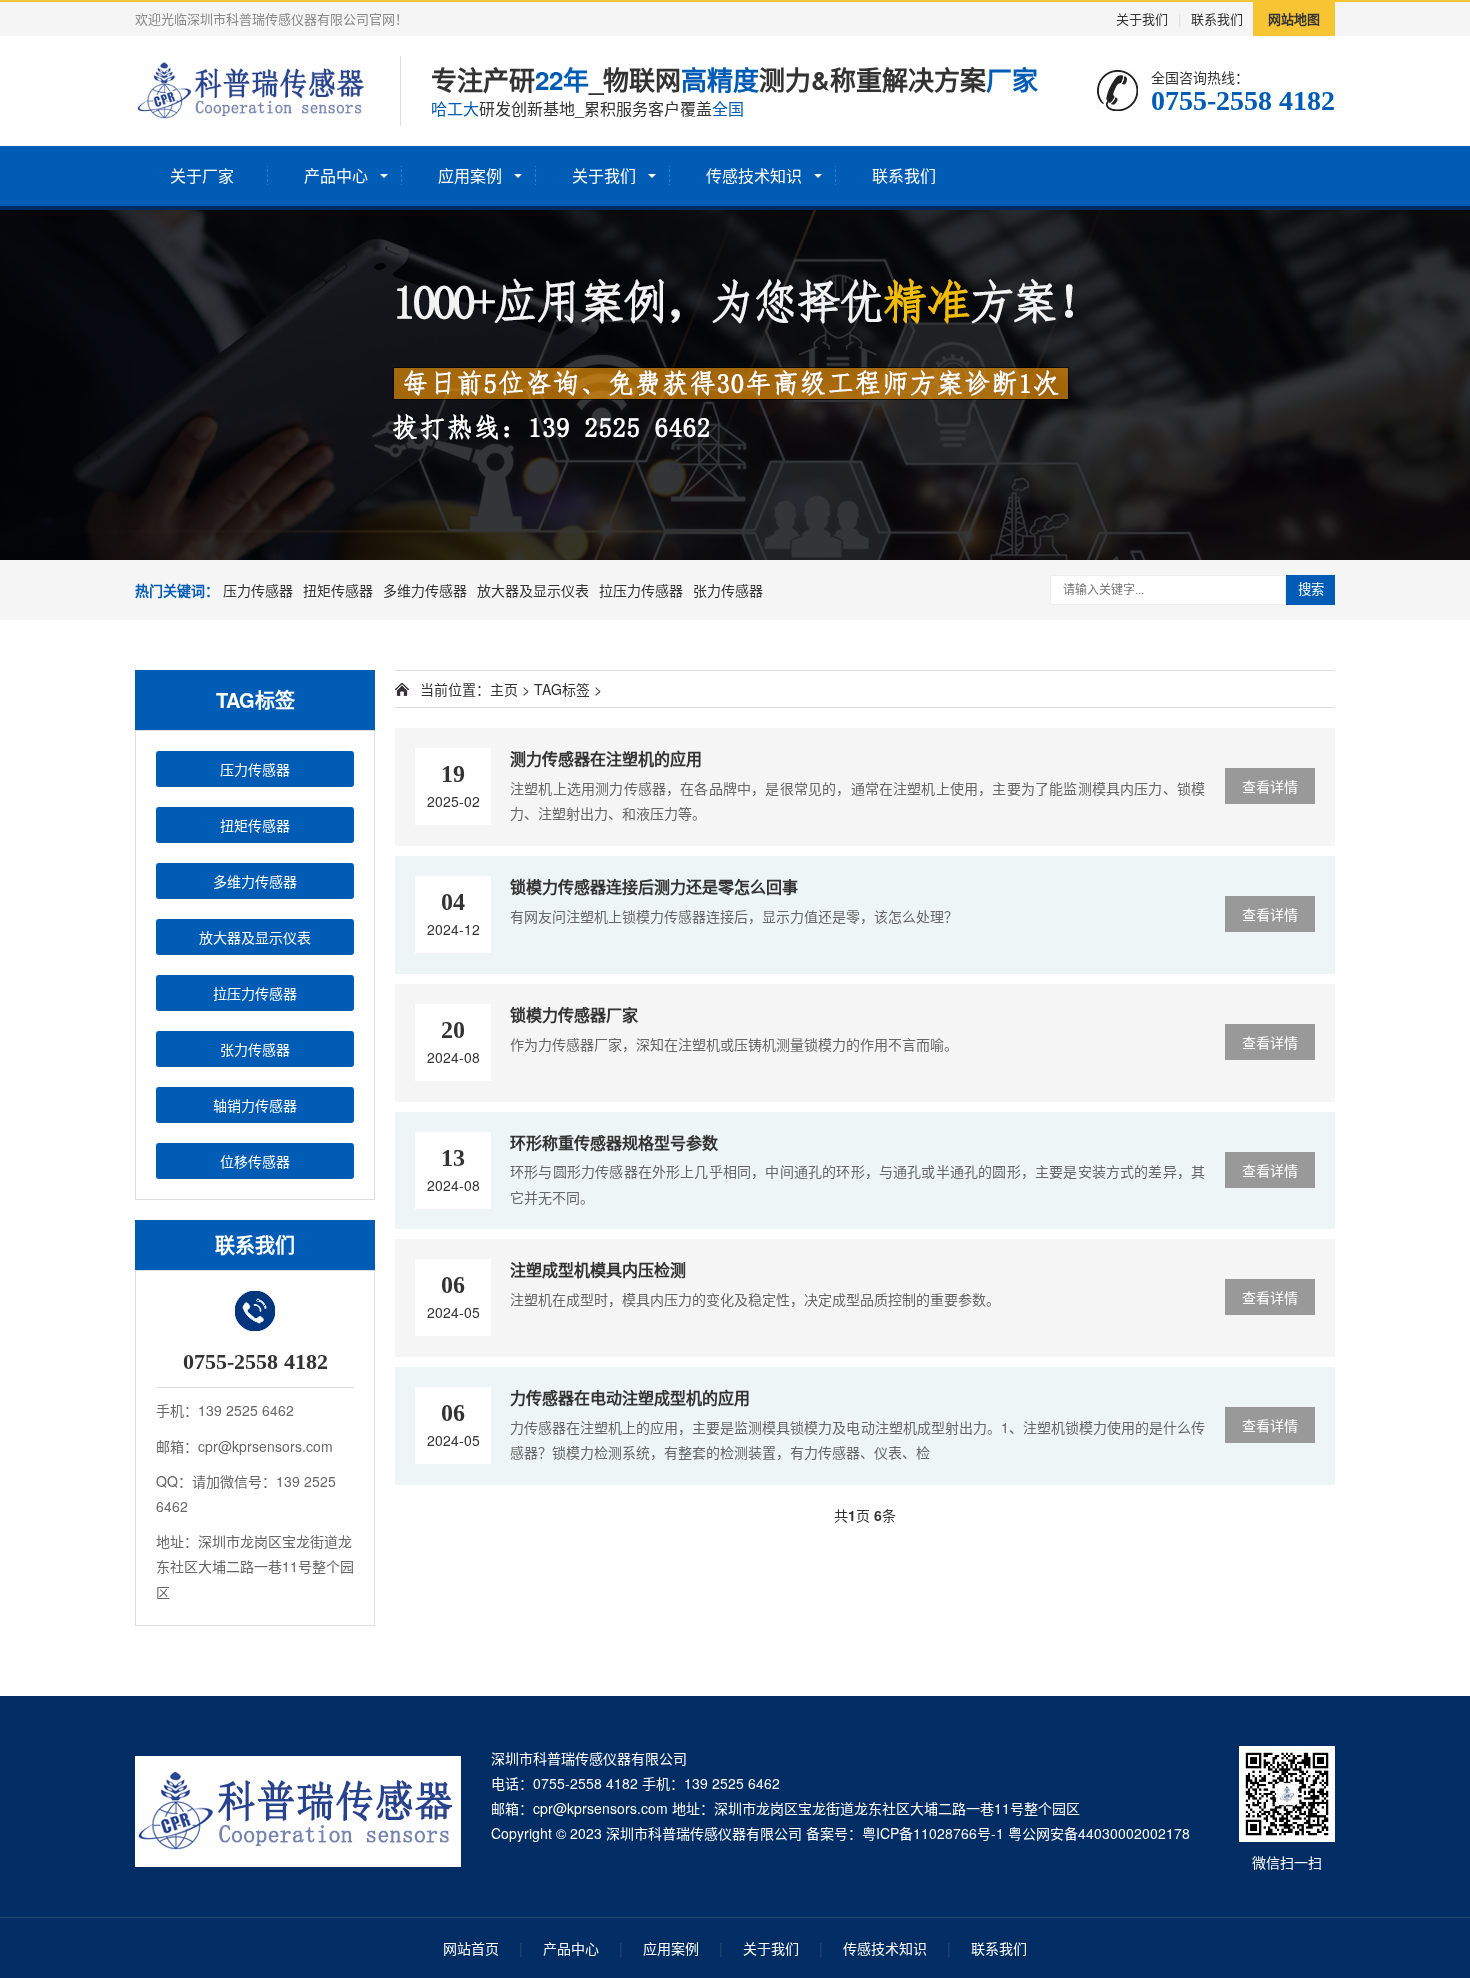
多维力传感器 (425, 590)
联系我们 (1217, 18)
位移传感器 (255, 1161)
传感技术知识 (754, 175)
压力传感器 (258, 590)
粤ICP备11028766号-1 (933, 1833)
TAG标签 (562, 689)
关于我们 (1142, 18)
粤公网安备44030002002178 (1099, 1833)
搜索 (1311, 589)
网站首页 (471, 1948)
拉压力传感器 (641, 590)
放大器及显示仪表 (533, 590)
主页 (504, 689)
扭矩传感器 (338, 590)
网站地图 (1294, 18)
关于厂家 (202, 175)
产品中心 (336, 175)
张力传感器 (728, 590)
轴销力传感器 (255, 1105)
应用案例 (470, 175)
